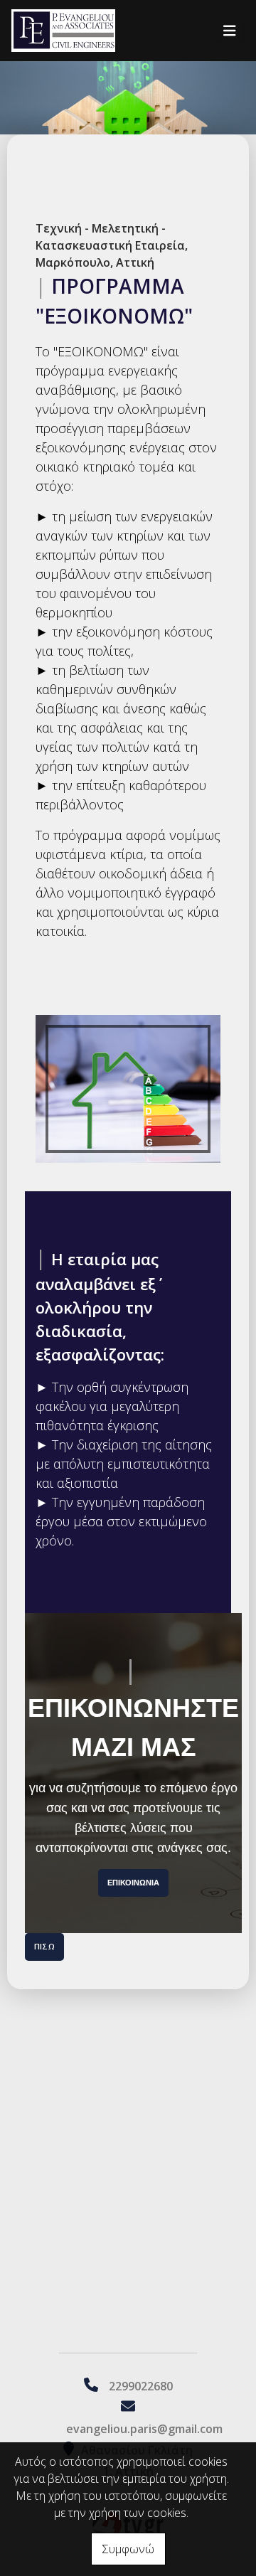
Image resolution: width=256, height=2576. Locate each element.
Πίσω (44, 1946)
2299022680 (141, 2386)
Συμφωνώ (128, 2549)
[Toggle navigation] (230, 31)
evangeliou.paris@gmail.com (144, 2429)
